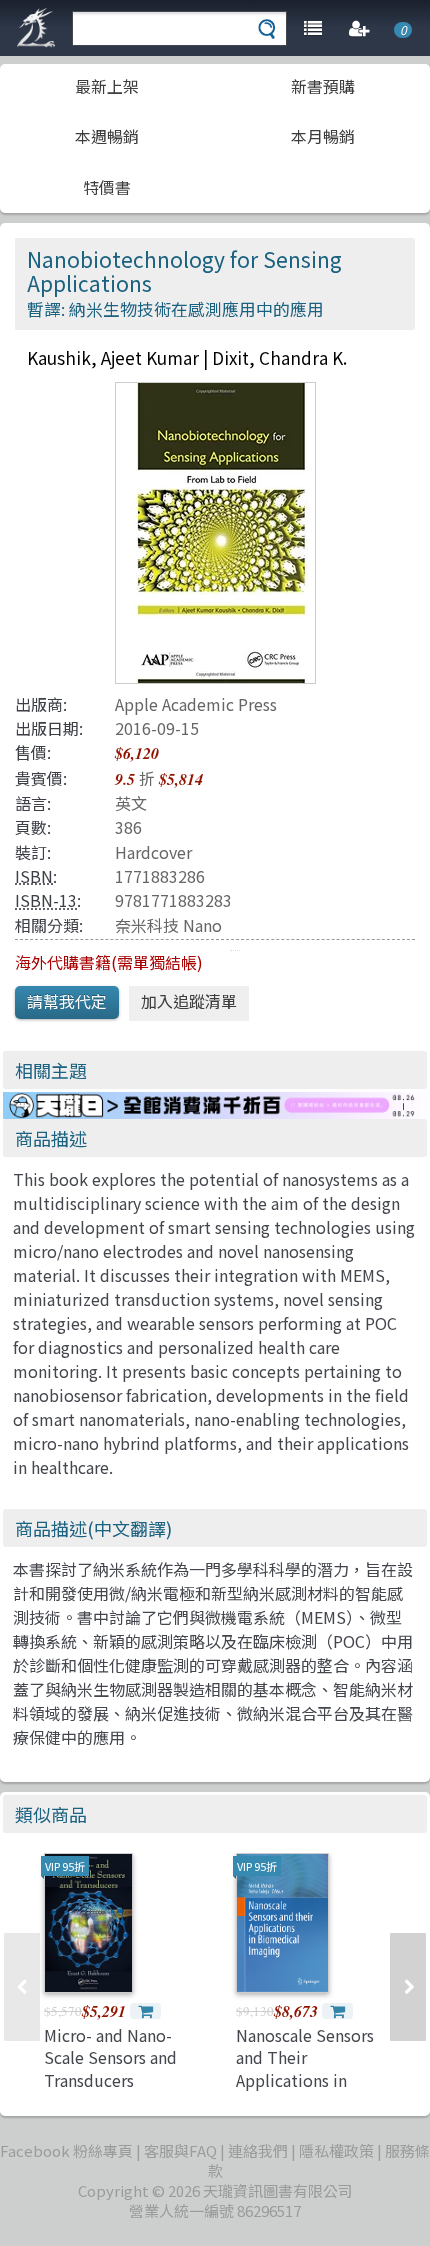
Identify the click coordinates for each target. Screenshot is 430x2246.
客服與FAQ (180, 2150)
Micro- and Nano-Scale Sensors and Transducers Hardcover (110, 2068)
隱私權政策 (336, 2150)
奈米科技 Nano (168, 925)
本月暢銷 (323, 136)
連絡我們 (258, 2150)
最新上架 (107, 86)
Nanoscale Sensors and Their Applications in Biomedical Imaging (311, 2068)
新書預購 (323, 86)
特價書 (107, 187)
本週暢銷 (107, 136)
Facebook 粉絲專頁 (66, 2150)
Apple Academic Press (196, 704)
